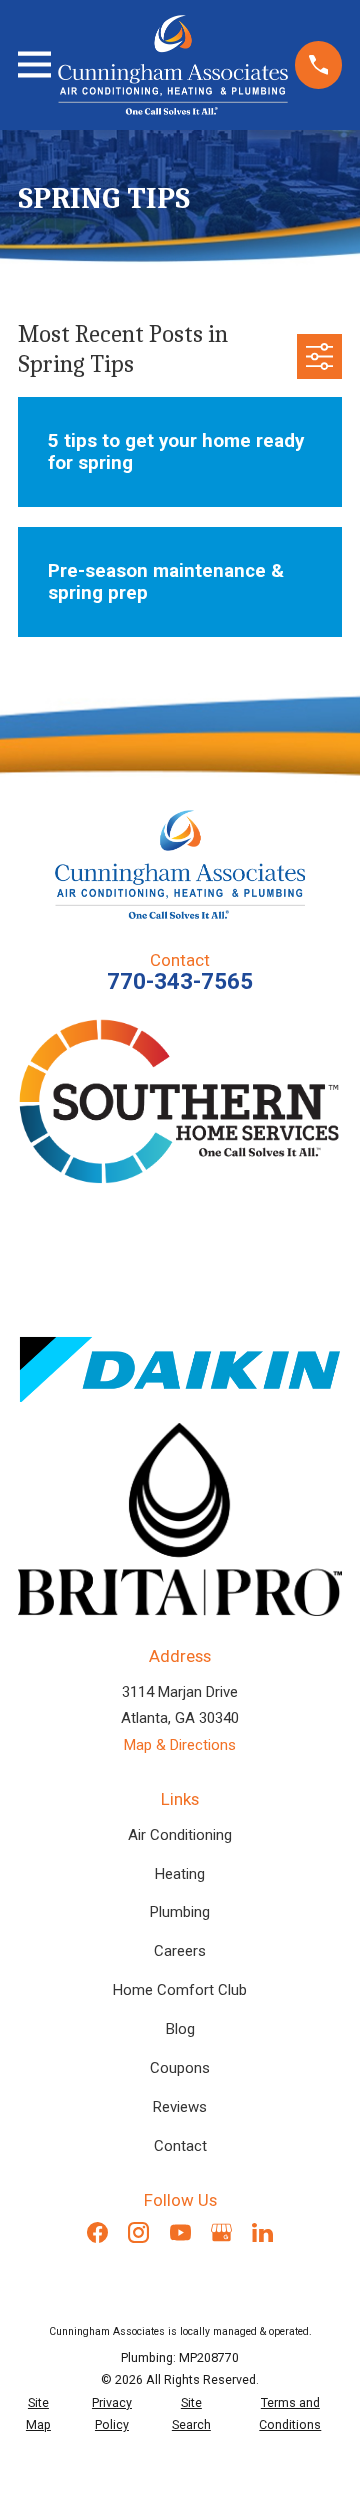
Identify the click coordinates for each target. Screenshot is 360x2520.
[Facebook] (97, 2232)
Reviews (180, 2107)
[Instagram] (138, 2232)
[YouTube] (180, 2232)
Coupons (180, 2068)
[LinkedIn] (262, 2232)
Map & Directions (180, 1745)
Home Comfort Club (180, 1990)
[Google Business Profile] (221, 2232)
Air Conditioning (180, 1835)
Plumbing (180, 1912)
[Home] (172, 65)
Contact (180, 2146)
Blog (180, 2029)
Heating (180, 1874)
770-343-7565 (180, 981)
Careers (180, 1951)
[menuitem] (38, 2414)
